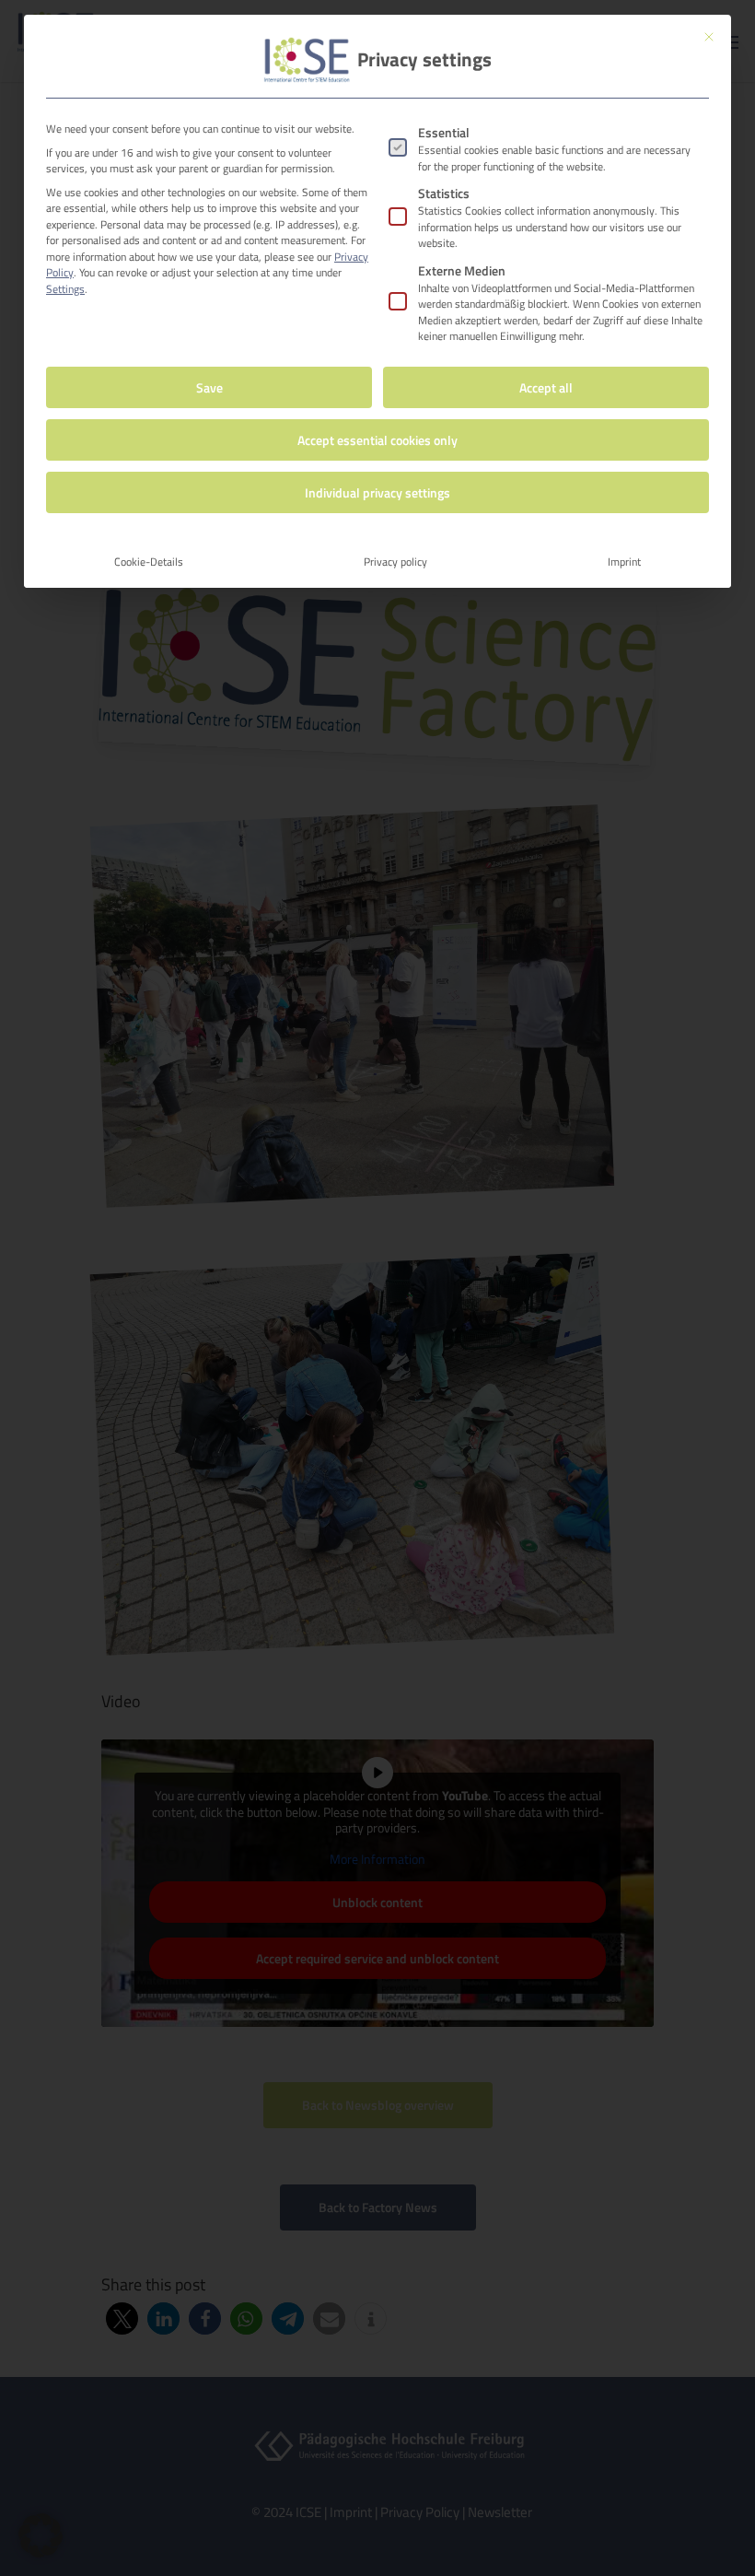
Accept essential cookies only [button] (377, 440)
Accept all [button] (546, 387)
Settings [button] (65, 289)
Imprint (624, 562)
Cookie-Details (149, 562)
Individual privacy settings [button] (377, 492)
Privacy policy (395, 562)
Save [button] (209, 387)
